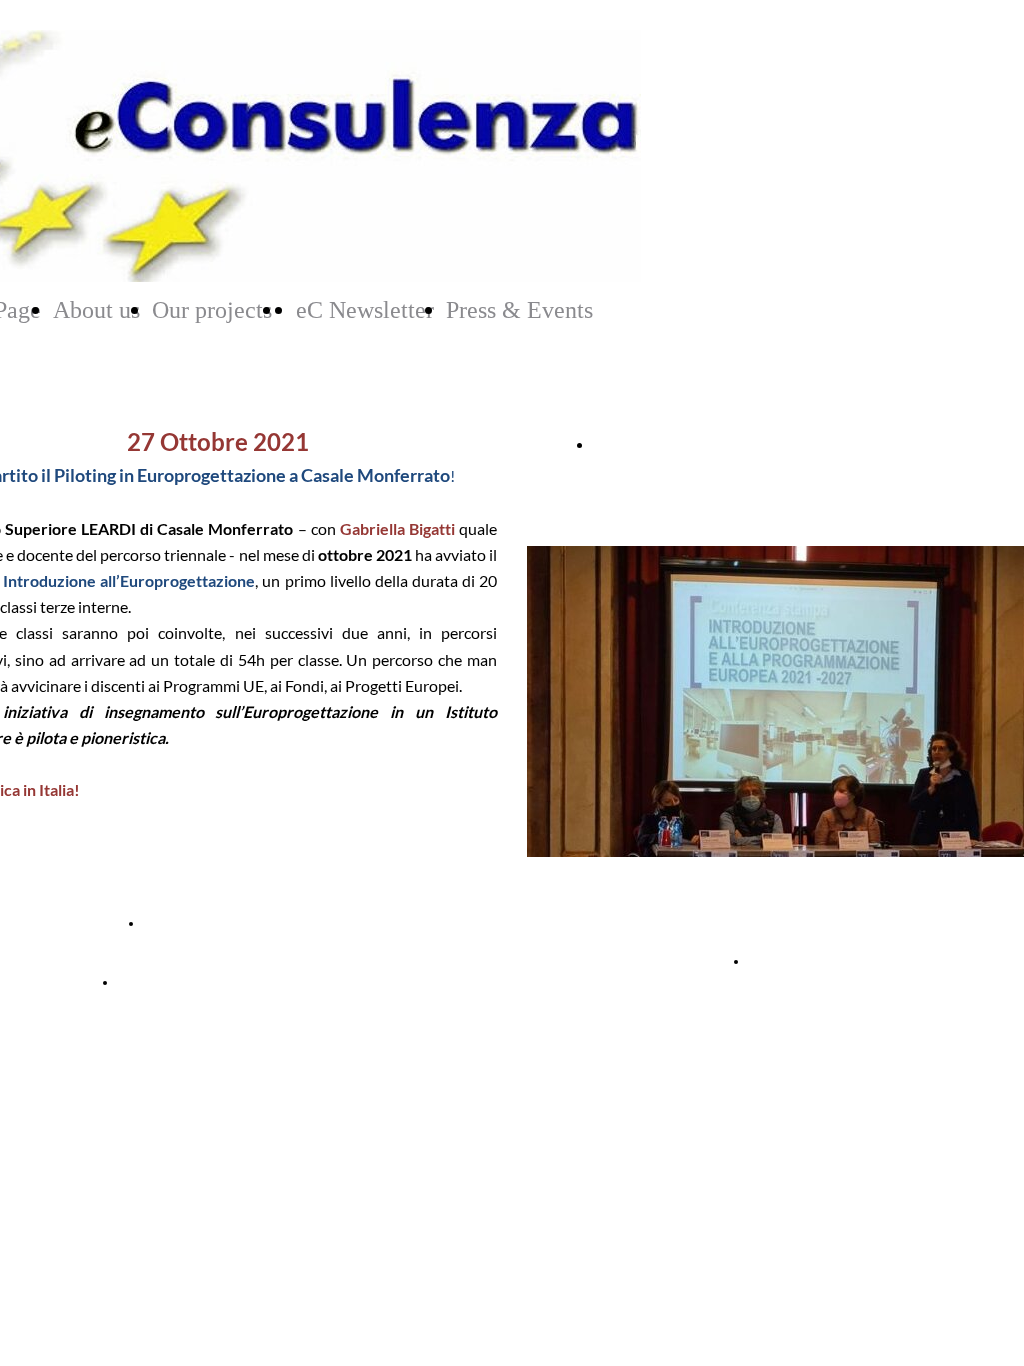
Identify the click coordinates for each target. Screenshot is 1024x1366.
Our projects (212, 310)
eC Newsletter (365, 310)
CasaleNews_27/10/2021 (221, 923)
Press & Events (519, 310)
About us (96, 310)
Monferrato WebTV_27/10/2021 (217, 982)
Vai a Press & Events (820, 961)
